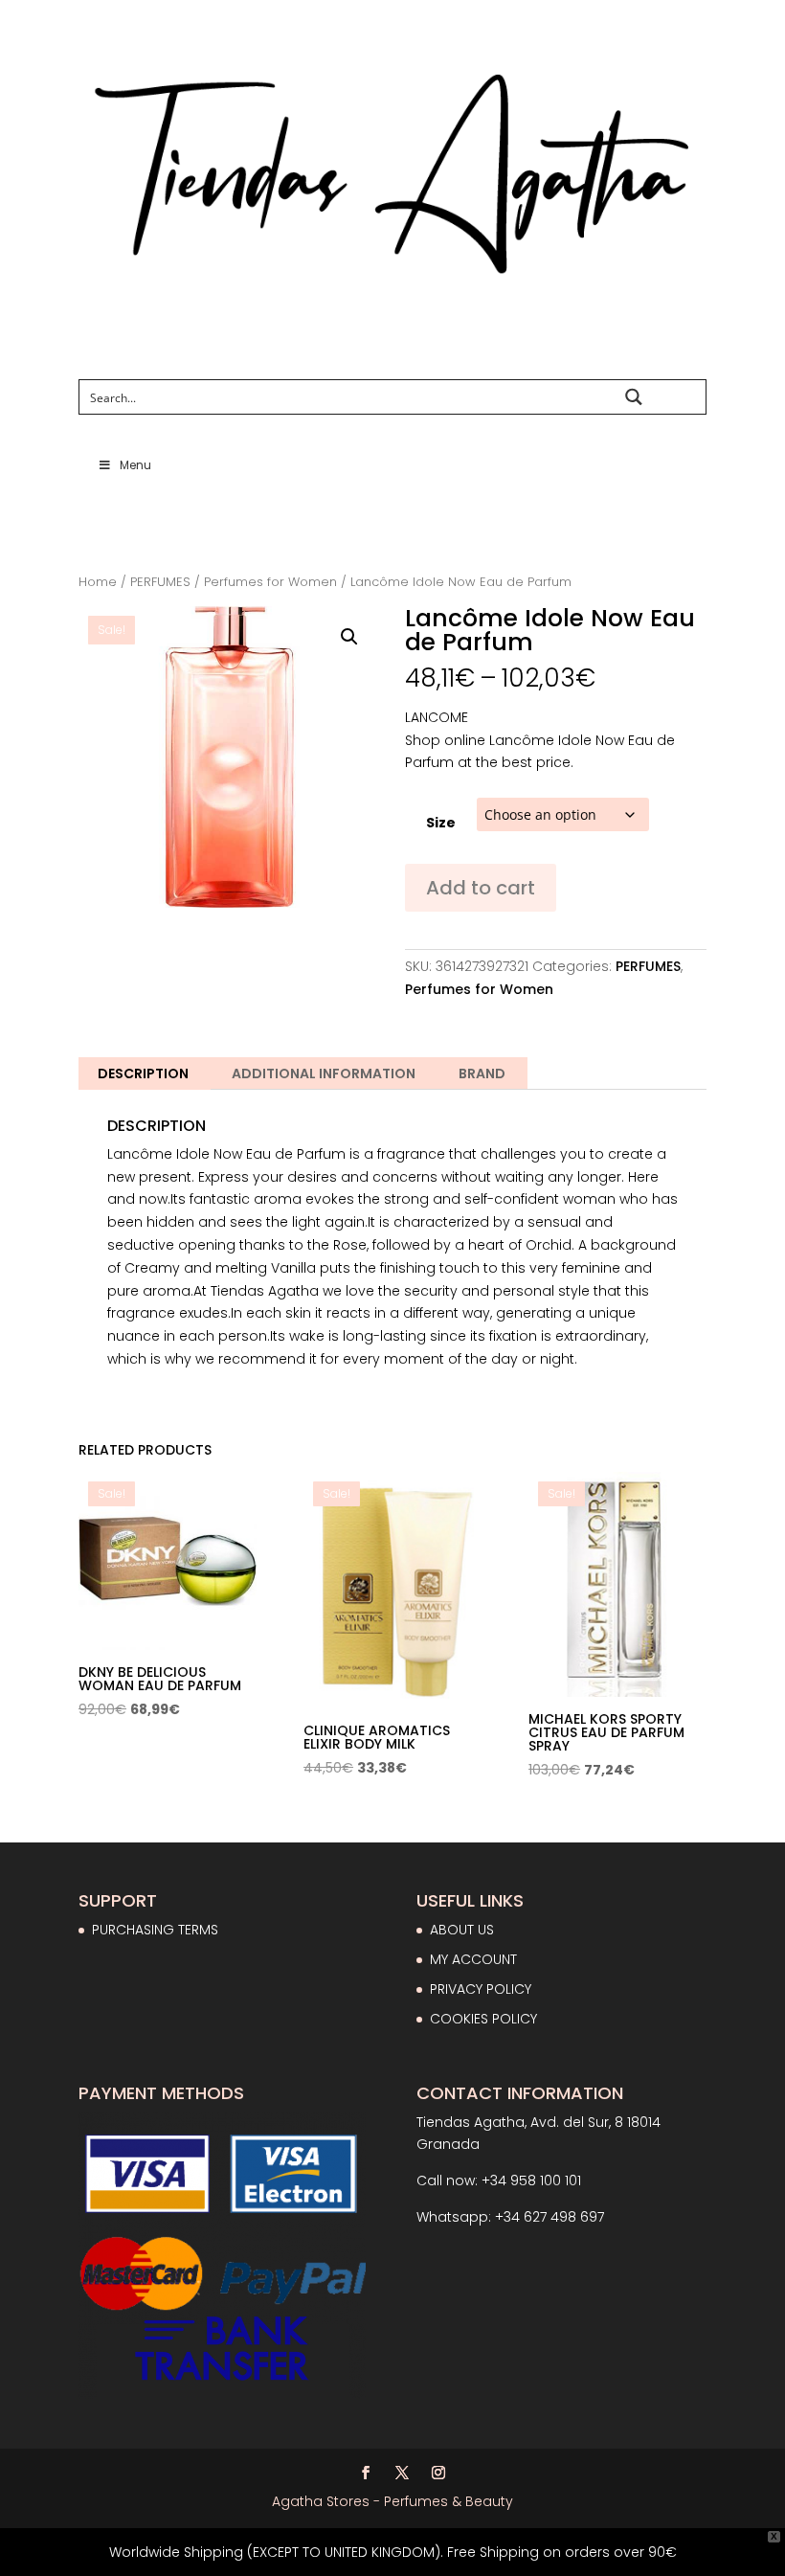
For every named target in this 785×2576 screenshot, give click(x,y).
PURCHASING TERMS (155, 1930)
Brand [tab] (482, 1073)
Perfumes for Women (270, 582)
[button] (349, 637)
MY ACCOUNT (473, 1959)
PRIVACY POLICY (481, 1989)
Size (441, 823)
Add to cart (481, 888)
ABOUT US (462, 1930)
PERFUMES (160, 582)
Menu (135, 465)
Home (98, 582)
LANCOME (437, 717)
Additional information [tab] (324, 1073)
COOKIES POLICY (483, 2019)
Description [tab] (143, 1073)
